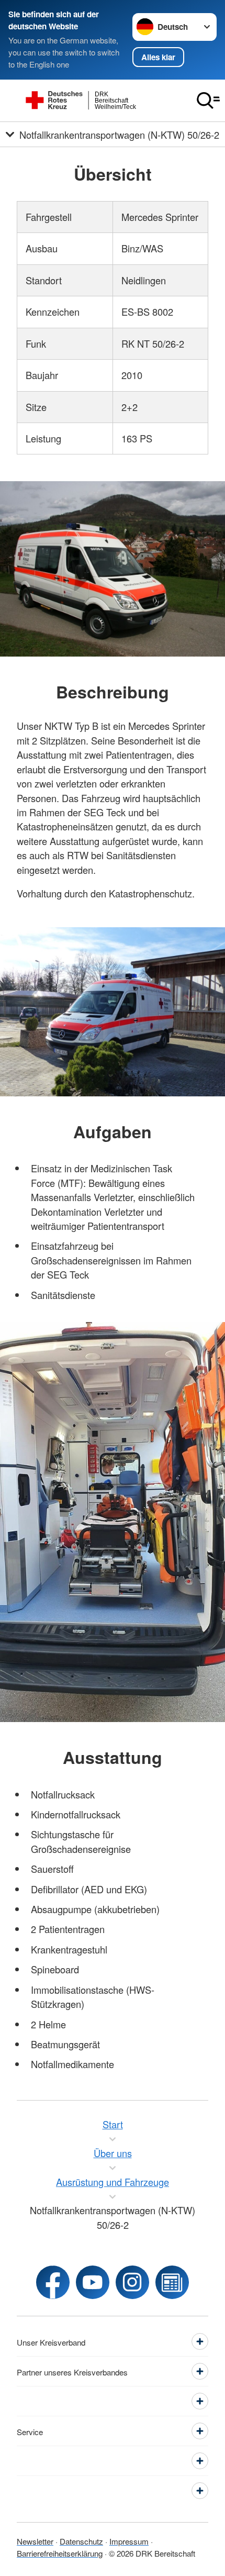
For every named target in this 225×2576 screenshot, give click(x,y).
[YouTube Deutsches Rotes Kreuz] (93, 2282)
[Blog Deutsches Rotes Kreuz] (172, 2282)
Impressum (129, 2541)
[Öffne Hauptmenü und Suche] (208, 101)
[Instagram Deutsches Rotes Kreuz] (132, 2282)
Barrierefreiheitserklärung (60, 2553)
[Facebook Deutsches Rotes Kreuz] (53, 2282)
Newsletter (35, 2541)
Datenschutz (81, 2541)
